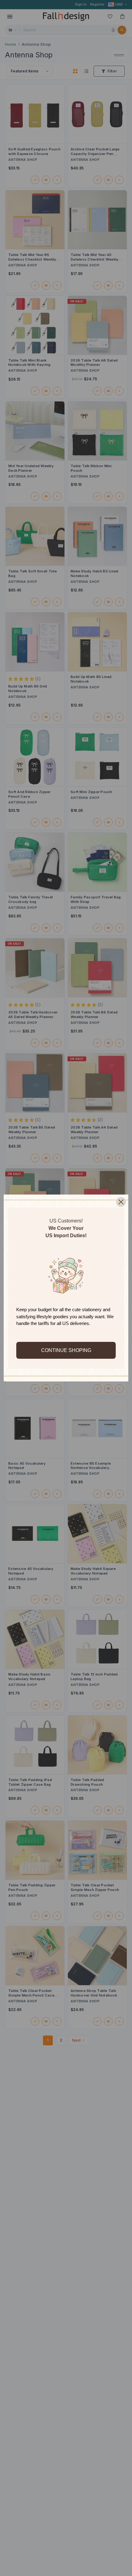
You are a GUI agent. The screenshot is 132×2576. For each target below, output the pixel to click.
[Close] (121, 1202)
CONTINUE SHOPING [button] (66, 1350)
